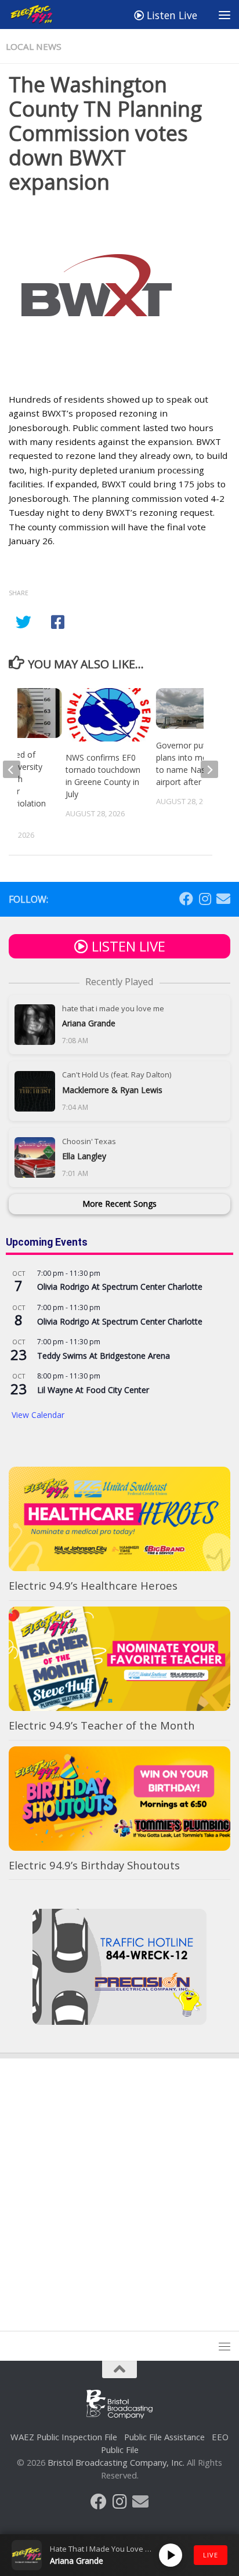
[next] (209, 769)
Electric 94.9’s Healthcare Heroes (93, 1585)
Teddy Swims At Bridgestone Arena (104, 1356)
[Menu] (224, 15)
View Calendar (38, 1415)
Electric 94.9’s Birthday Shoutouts (94, 1865)
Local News (34, 46)
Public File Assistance (164, 2437)
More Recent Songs (119, 1204)
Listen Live (171, 15)
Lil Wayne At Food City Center (93, 1390)
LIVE (211, 2555)
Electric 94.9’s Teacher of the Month (102, 1725)
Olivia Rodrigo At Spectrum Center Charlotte (120, 1287)
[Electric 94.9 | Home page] (40, 15)
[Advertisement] (119, 2184)
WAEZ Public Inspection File (64, 2437)
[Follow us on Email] (223, 899)
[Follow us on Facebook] (186, 899)
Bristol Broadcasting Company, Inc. (116, 2462)
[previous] (12, 769)
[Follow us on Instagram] (205, 899)
